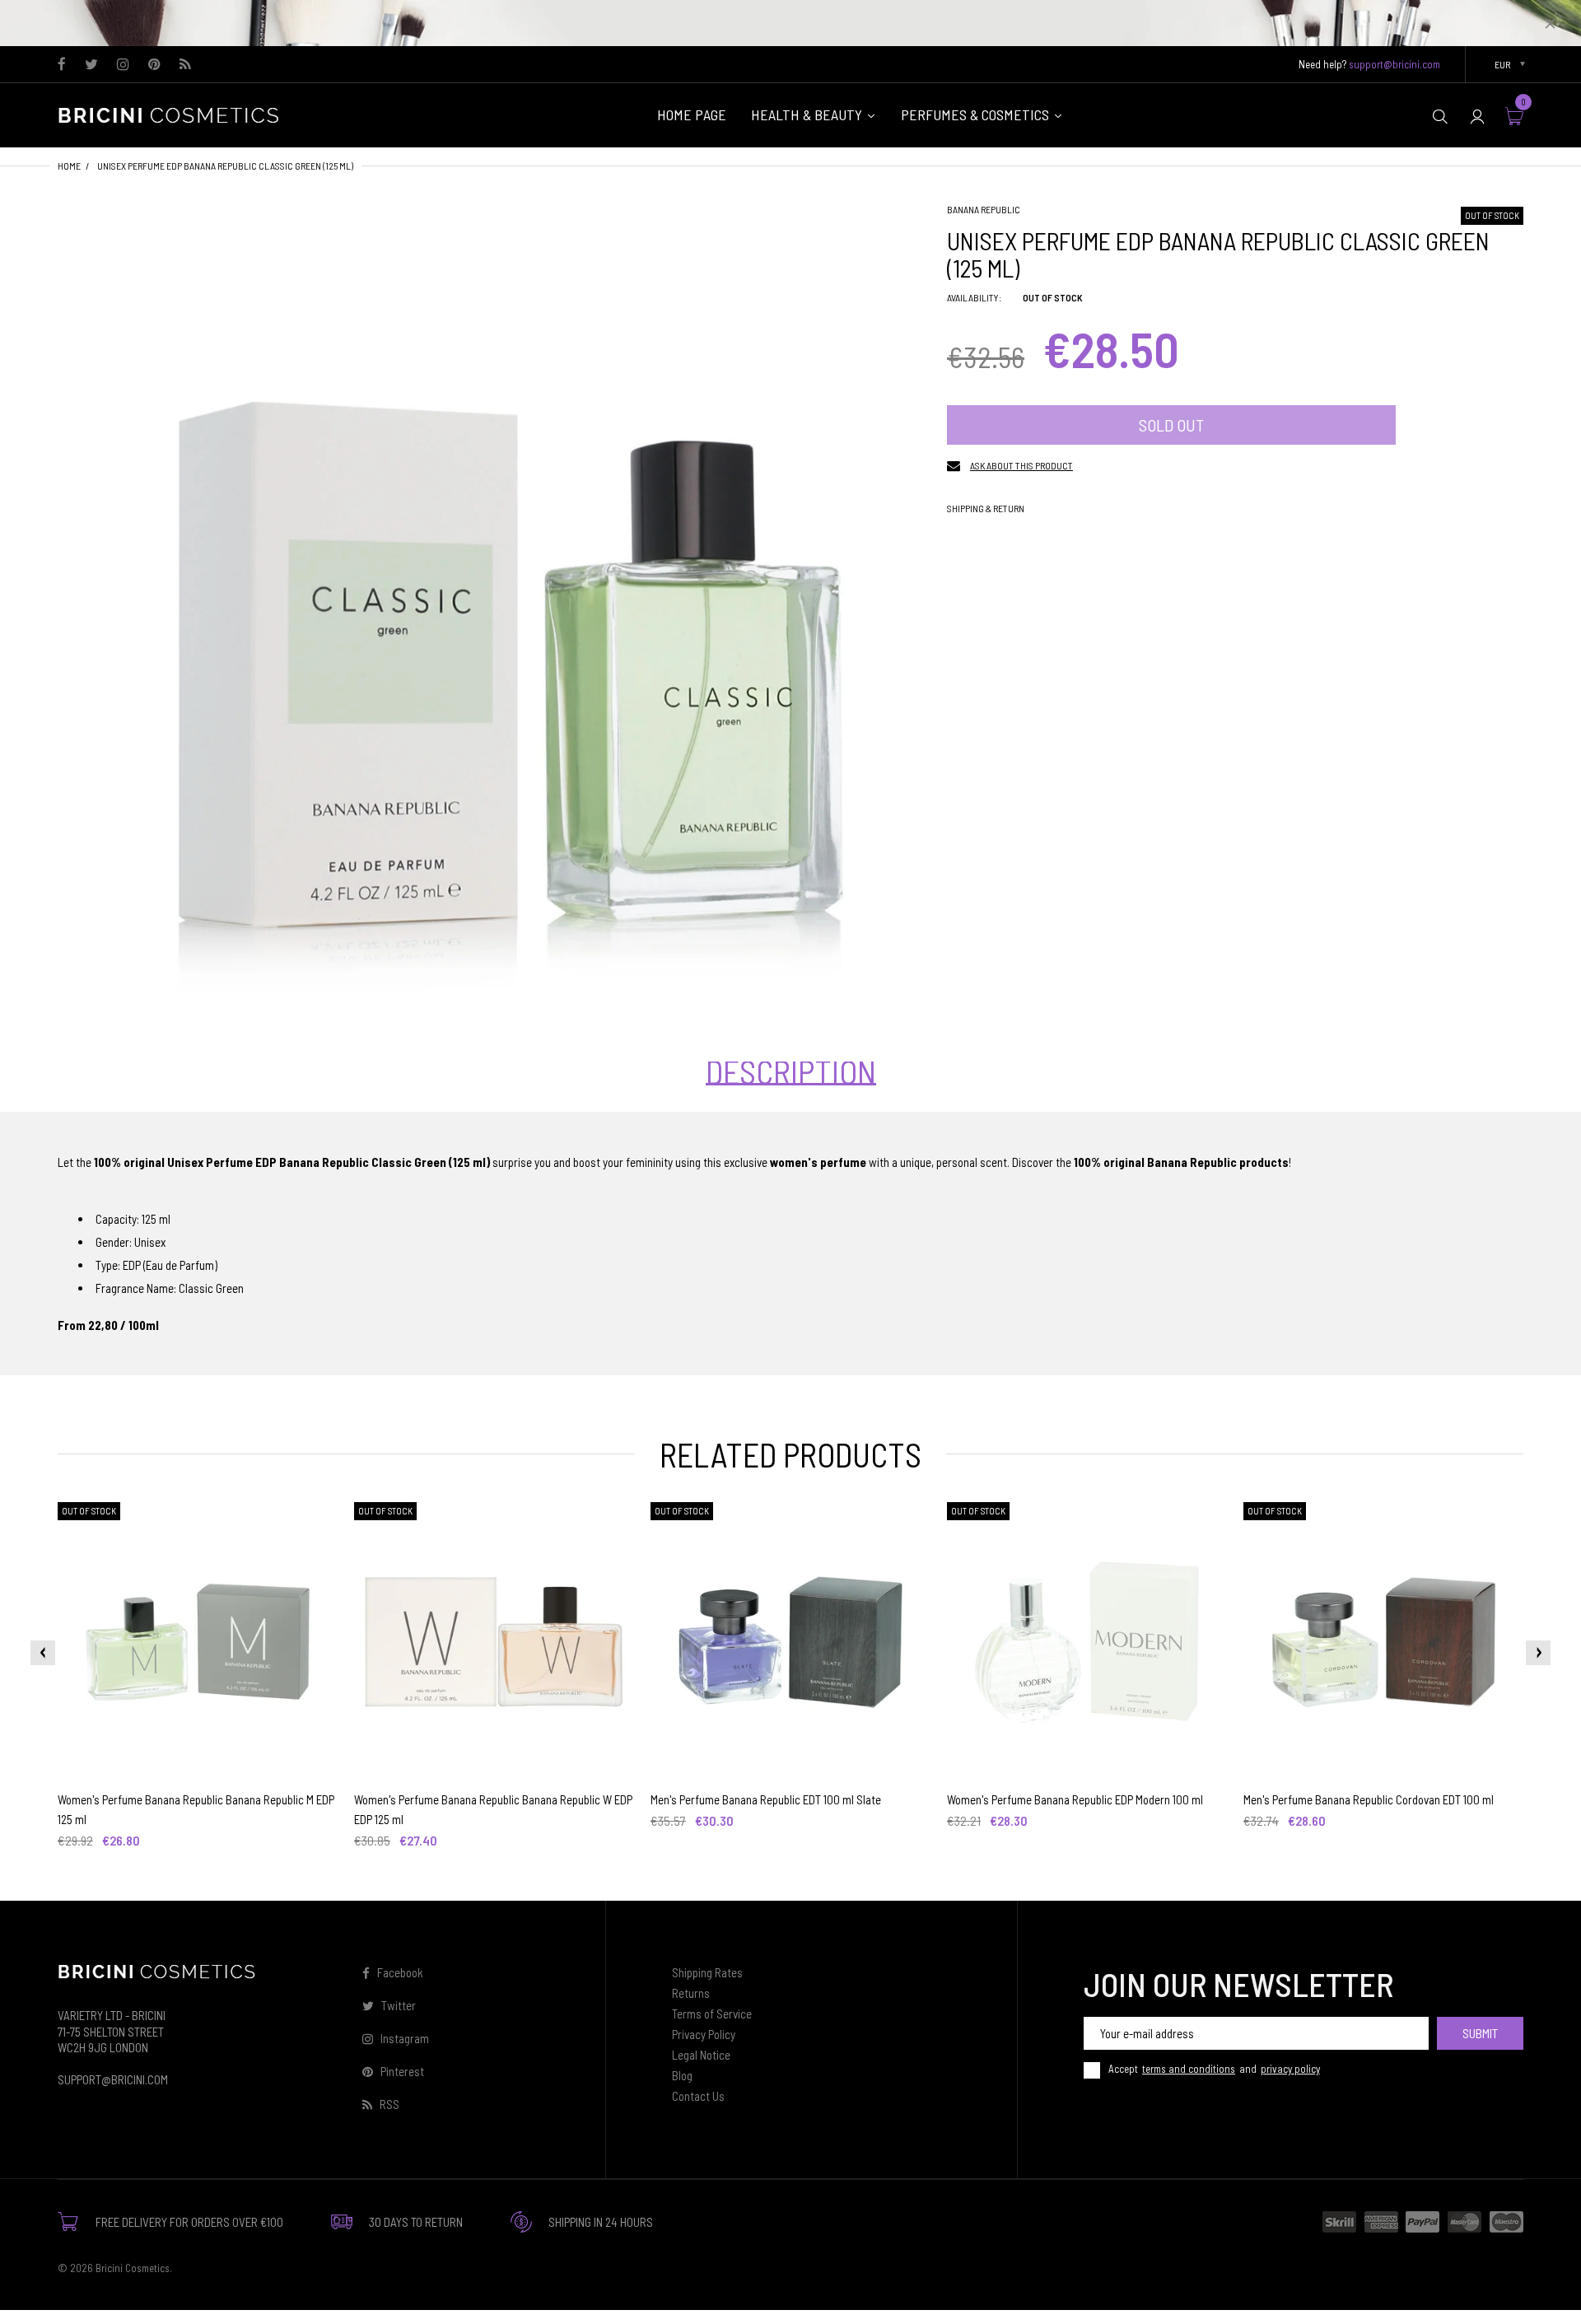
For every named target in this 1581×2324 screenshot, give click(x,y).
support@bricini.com (1394, 64)
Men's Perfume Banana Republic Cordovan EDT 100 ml (1369, 1799)
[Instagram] (123, 65)
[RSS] (185, 65)
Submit (1480, 2033)
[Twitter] (91, 65)
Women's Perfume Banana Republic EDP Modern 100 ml (1075, 1799)
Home (69, 166)
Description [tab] (791, 1071)
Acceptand (1214, 2069)
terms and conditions (1189, 2069)
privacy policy (1290, 2069)
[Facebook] (62, 65)
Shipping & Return (986, 508)
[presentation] (43, 1653)
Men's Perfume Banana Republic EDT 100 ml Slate (766, 1799)
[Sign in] (1477, 116)
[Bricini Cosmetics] (173, 114)
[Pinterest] (154, 65)
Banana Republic (984, 209)
